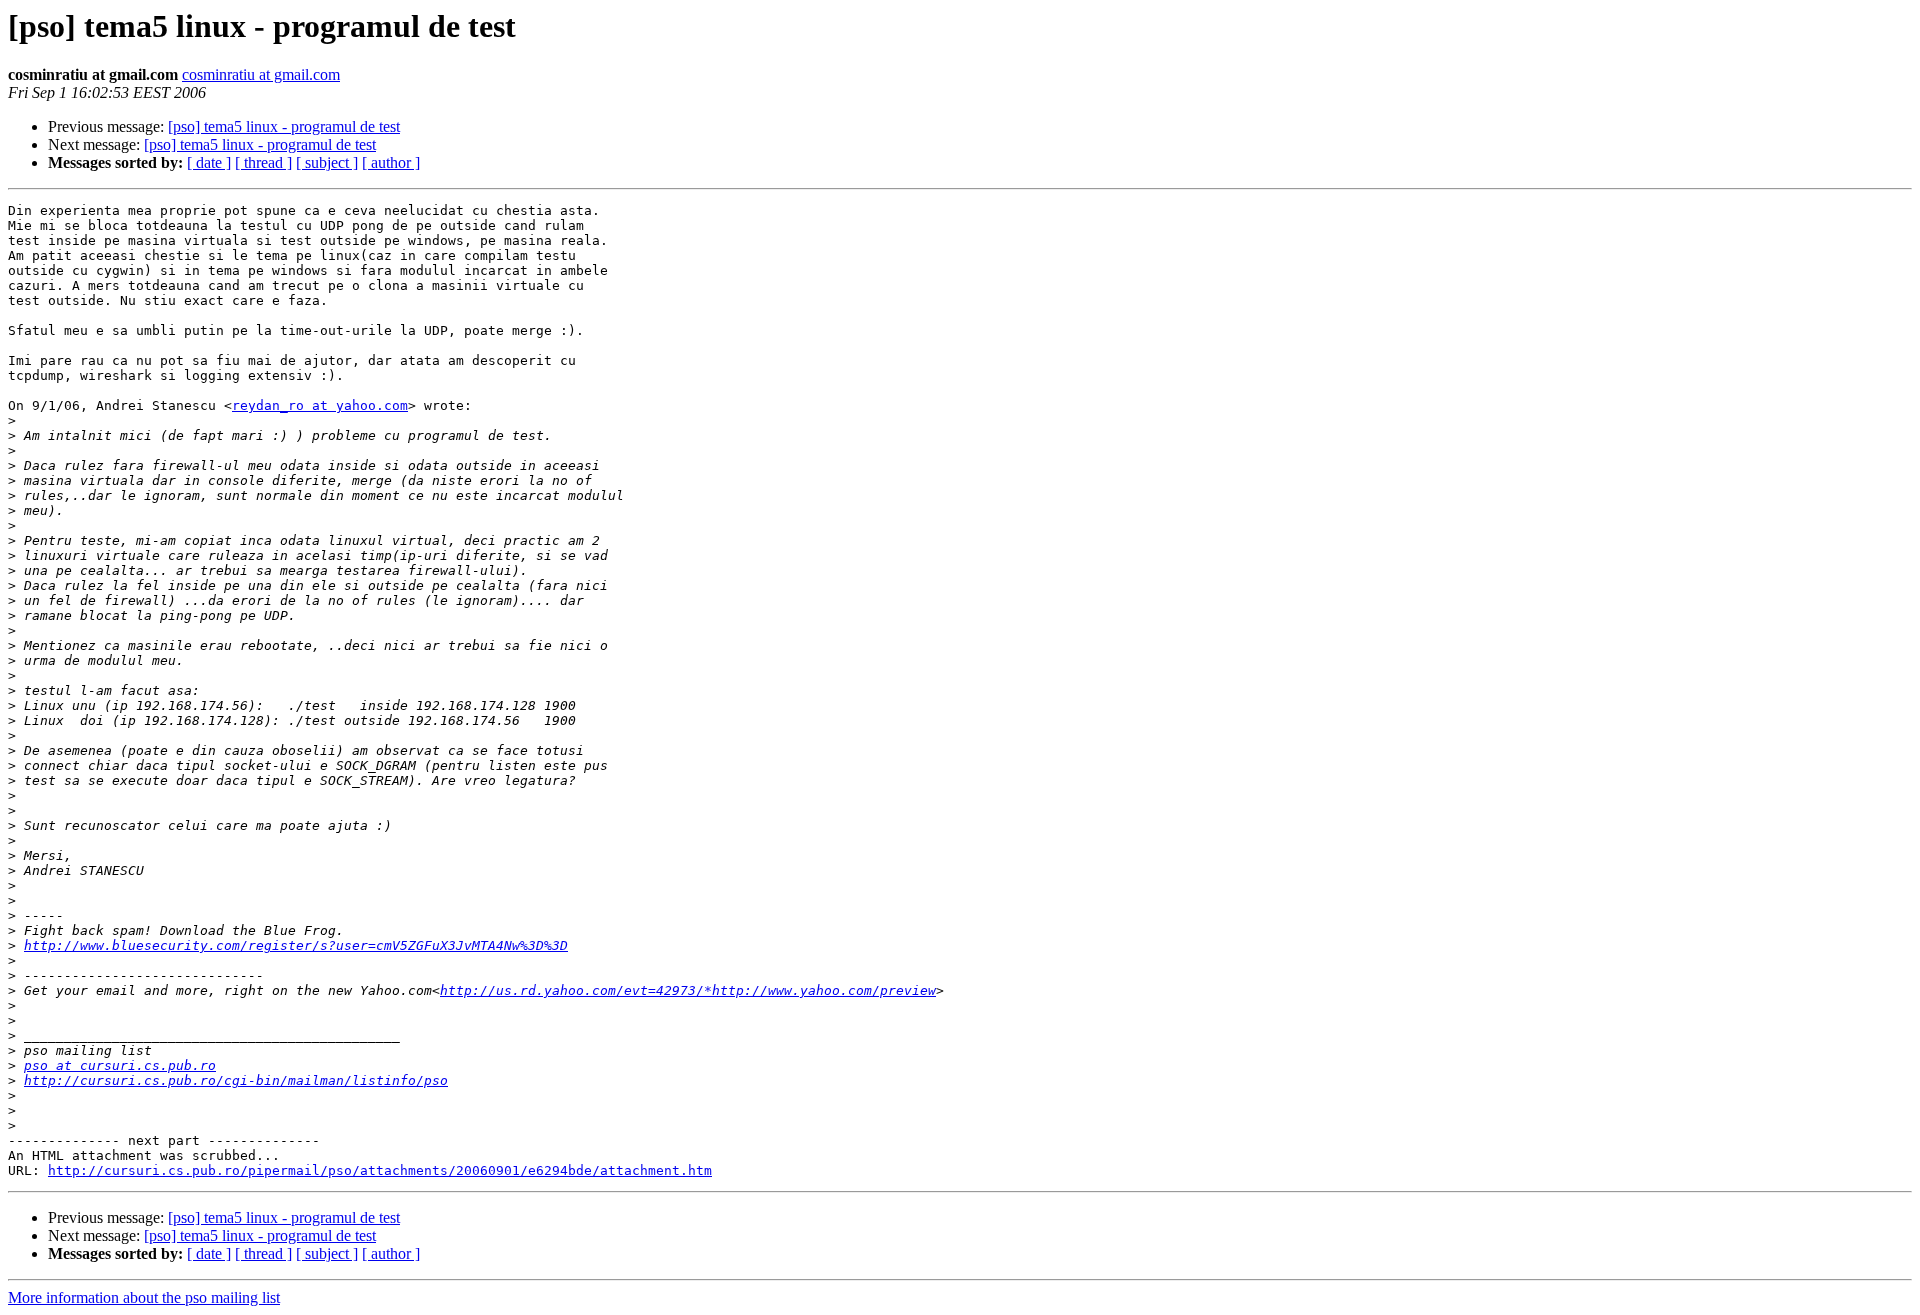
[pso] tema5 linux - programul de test (284, 126)
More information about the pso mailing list (144, 1297)
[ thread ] (263, 162)
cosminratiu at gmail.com (261, 74)
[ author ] (391, 162)
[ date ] (209, 162)
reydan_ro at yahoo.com (320, 405)
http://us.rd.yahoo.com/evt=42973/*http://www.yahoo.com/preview (688, 990)
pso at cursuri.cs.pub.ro (120, 1065)
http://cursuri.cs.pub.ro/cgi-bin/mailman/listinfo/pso (236, 1080)
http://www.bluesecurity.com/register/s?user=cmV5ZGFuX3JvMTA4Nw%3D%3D (296, 945)
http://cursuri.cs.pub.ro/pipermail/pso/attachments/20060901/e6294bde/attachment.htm (380, 1170)
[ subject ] (327, 162)
